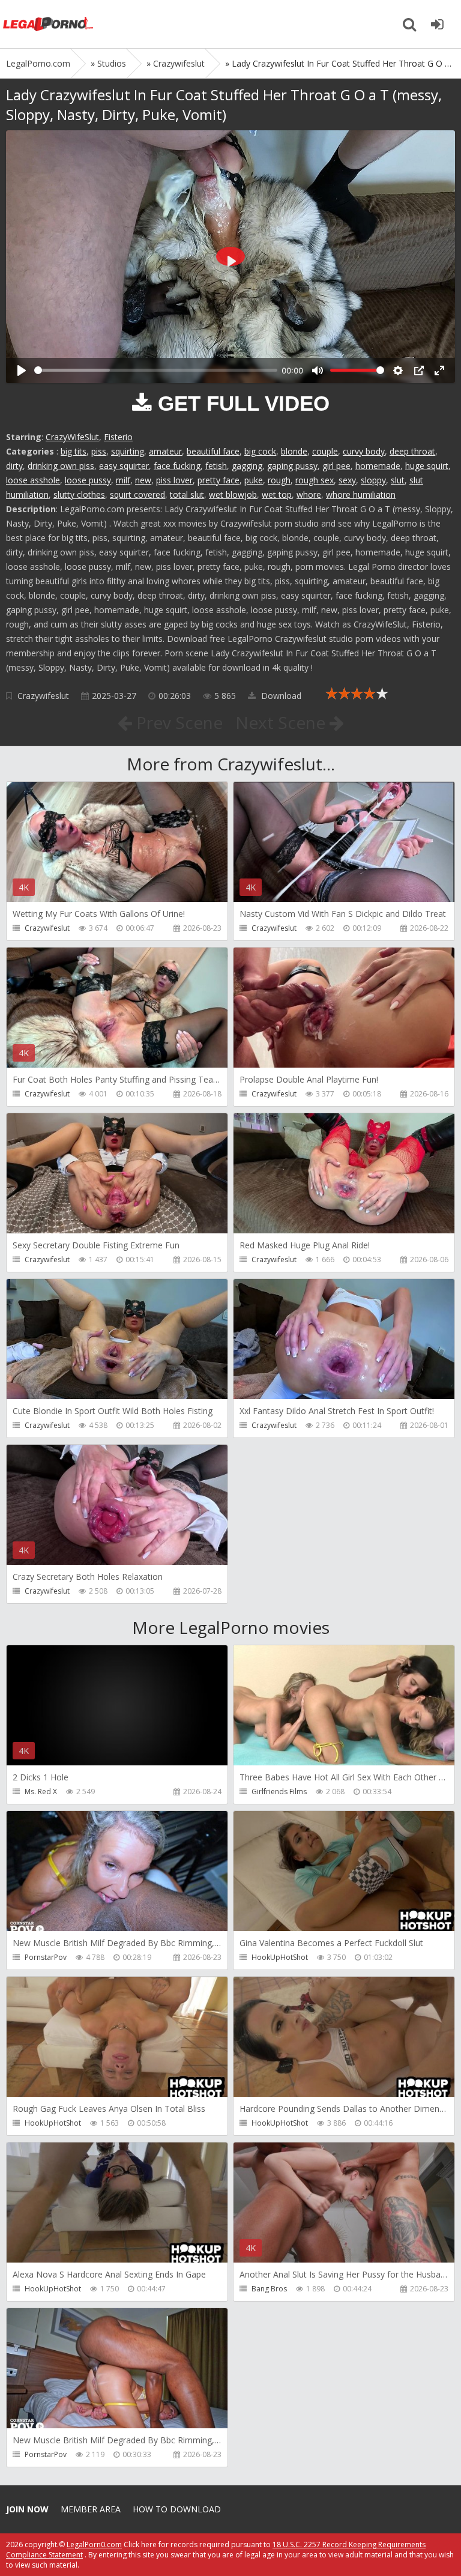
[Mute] (318, 370)
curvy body (364, 451)
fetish (216, 466)
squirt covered (137, 494)
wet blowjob (233, 494)
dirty (14, 466)
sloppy (373, 480)
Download (280, 696)
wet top (277, 494)
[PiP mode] (419, 370)
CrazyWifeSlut (72, 437)
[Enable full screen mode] (439, 370)
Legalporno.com (48, 24)
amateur (165, 451)
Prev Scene (177, 722)
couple (325, 451)
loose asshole (33, 480)
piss (99, 451)
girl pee (336, 466)
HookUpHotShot (280, 1957)
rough (279, 480)
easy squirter (124, 466)
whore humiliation (361, 494)
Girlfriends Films (279, 1791)
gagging (247, 466)
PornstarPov (46, 1957)
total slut (187, 494)
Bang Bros (269, 2289)
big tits (74, 451)
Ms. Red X (41, 1791)
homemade (378, 466)
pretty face (218, 480)
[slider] (156, 370)
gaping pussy (292, 466)
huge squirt (427, 466)
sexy (347, 480)
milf (123, 480)
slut (398, 480)
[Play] (22, 370)
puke (254, 480)
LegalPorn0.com (94, 2544)
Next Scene (282, 722)
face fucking (177, 466)
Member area (91, 2509)
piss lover (174, 480)
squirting (128, 451)
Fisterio (118, 437)
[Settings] (398, 370)
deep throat (412, 451)
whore (309, 494)
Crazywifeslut (43, 696)
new (143, 480)
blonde (294, 451)
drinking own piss (61, 466)
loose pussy (88, 480)
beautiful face (213, 451)
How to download (177, 2509)
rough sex (315, 480)
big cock (260, 451)
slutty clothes (79, 494)
